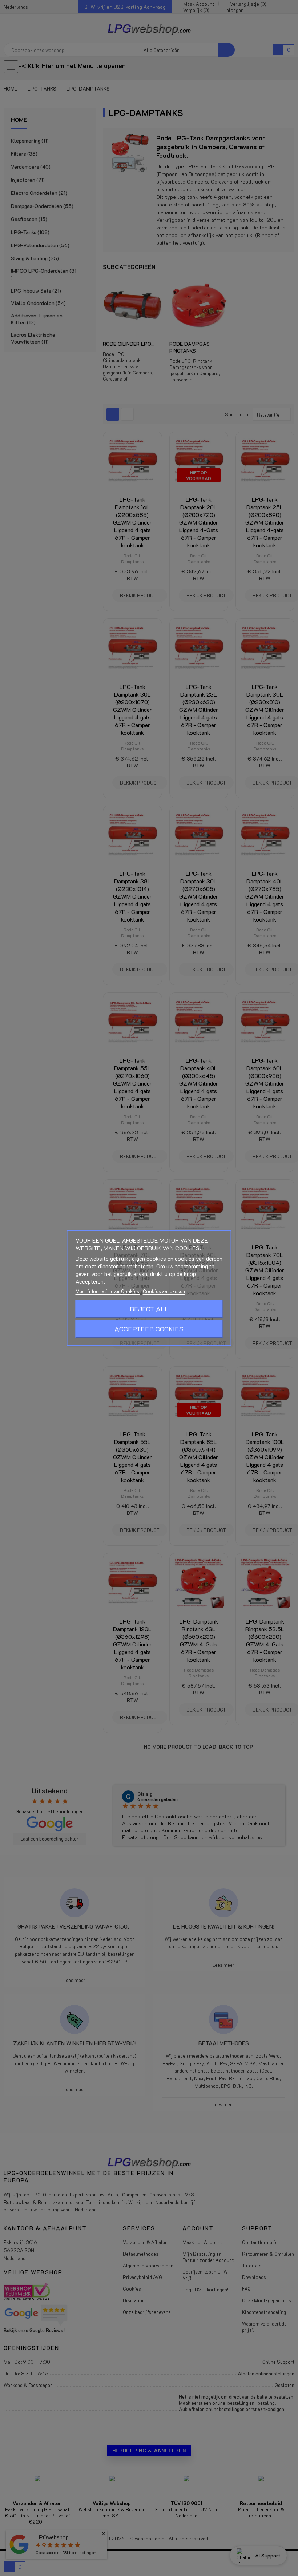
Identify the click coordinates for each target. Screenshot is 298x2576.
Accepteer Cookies (149, 1329)
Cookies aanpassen (164, 1291)
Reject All (149, 1309)
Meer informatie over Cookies (108, 1291)
